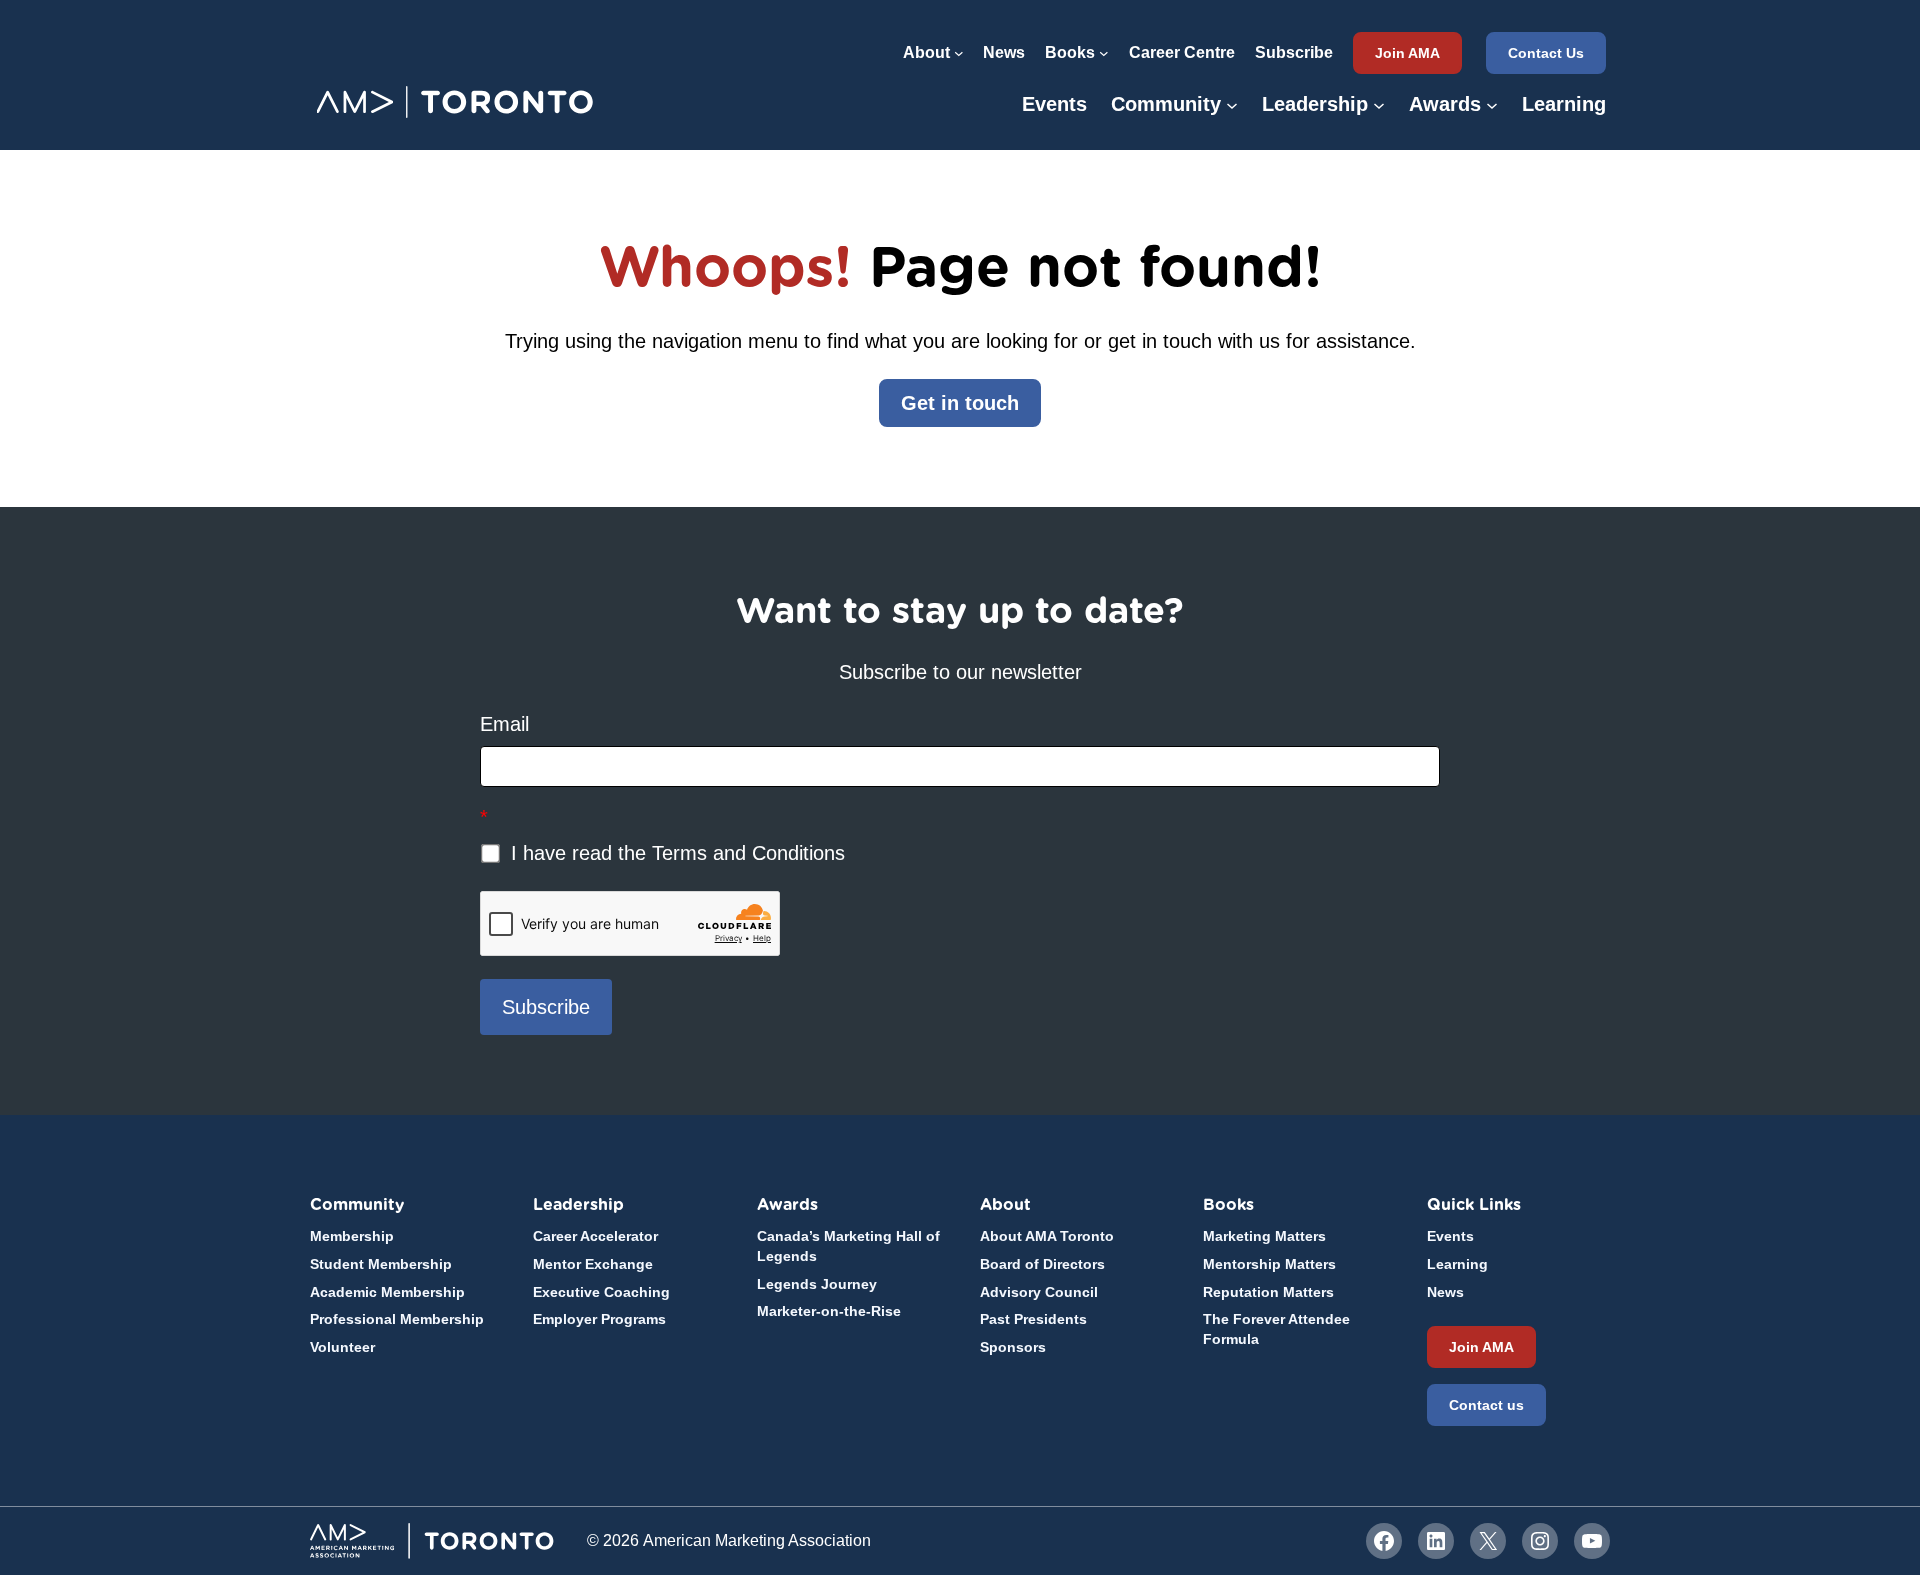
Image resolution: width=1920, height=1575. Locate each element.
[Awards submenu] (1492, 104)
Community (357, 1204)
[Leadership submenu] (1379, 104)
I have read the (675, 853)
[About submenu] (959, 53)
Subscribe (546, 1007)
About (1005, 1204)
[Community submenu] (1232, 104)
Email (504, 724)
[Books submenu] (1104, 53)
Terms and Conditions (748, 853)
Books (1228, 1204)
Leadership (578, 1204)
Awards (787, 1204)
